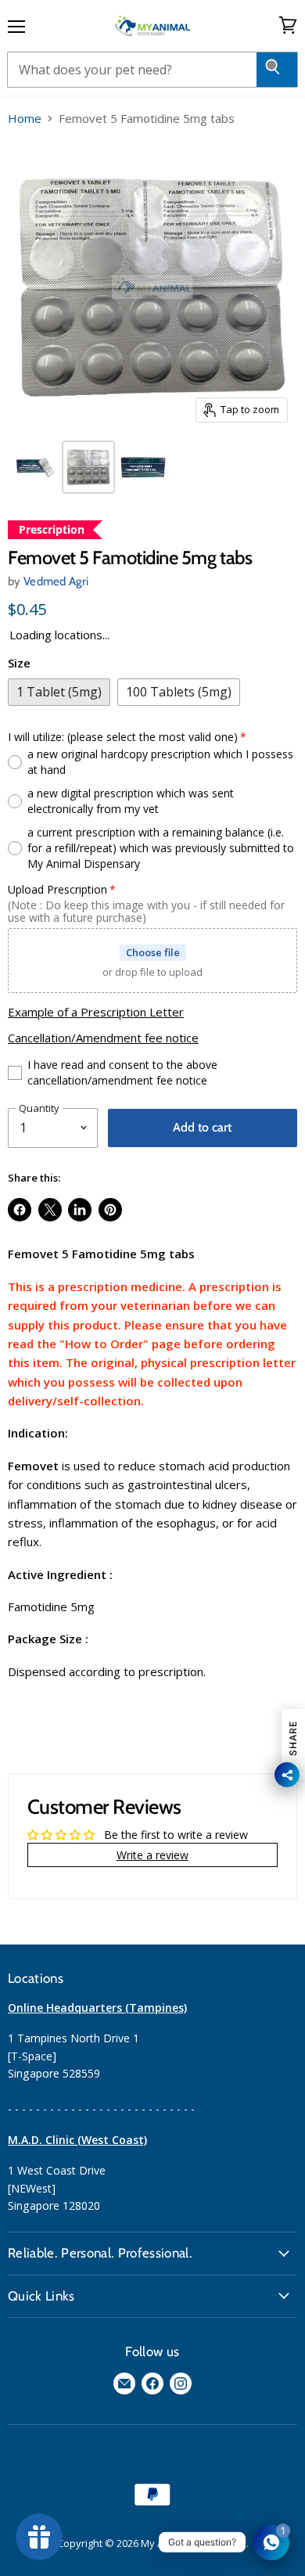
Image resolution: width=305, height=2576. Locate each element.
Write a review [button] (152, 1855)
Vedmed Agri (56, 581)
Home (25, 119)
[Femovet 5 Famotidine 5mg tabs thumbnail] (34, 467)
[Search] (277, 70)
